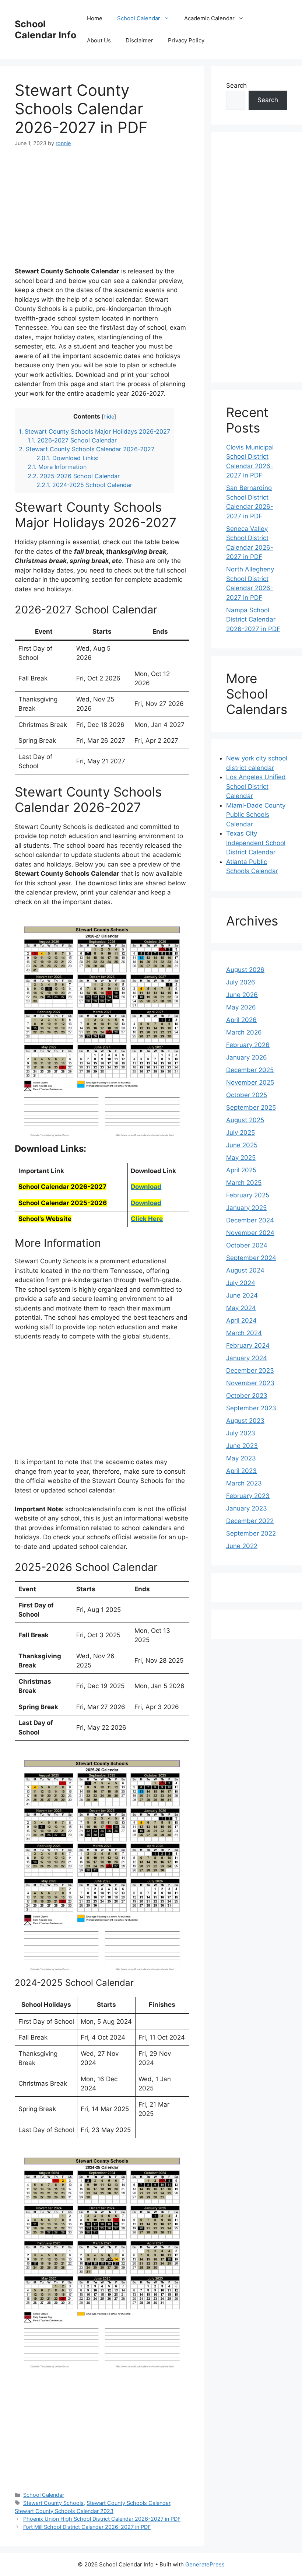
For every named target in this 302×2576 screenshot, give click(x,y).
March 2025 (244, 1183)
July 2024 (241, 1283)
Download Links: (67, 458)
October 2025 (247, 1095)
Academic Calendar (209, 18)
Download (146, 1187)
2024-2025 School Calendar (84, 485)
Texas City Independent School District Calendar (256, 843)
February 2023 (248, 1496)
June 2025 (242, 1145)
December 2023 (250, 1371)
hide (109, 417)
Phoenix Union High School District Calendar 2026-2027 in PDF (102, 2519)
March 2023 (244, 1483)
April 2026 (241, 1020)
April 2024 (241, 1320)
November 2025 (250, 1082)
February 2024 (248, 1345)
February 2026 (248, 1045)
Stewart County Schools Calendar (128, 2503)
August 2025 (245, 1120)
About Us (99, 40)
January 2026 (247, 1057)
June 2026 (242, 995)
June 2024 (242, 1295)
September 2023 (251, 1408)
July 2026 (241, 982)
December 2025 (250, 1070)
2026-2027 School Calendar (72, 440)
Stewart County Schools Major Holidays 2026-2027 (94, 431)
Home (95, 18)
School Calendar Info (45, 29)
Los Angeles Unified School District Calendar (256, 786)
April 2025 (241, 1170)
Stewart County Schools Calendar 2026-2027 (87, 449)
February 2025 (248, 1195)
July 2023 (241, 1433)
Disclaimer (139, 40)
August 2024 (245, 1270)
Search (236, 85)
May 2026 (241, 1007)
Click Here (147, 1219)
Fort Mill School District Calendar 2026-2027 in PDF (87, 2527)
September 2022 (251, 1533)
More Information (57, 467)
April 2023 (241, 1471)
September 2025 (251, 1107)
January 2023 (247, 1508)
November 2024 (250, 1233)
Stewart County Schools (53, 2503)
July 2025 (240, 1133)
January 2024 (247, 1358)
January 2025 (246, 1208)
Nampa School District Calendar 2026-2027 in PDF (253, 619)
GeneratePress (205, 2564)
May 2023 (241, 1458)
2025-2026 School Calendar (74, 476)
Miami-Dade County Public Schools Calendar (256, 815)
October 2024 (247, 1245)
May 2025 (241, 1158)
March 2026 (244, 1032)
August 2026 (245, 970)
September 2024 (251, 1258)
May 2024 (241, 1308)
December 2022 (250, 1521)
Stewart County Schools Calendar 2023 (64, 2511)
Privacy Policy (186, 40)
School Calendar (139, 18)
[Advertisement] (102, 211)
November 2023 (250, 1383)
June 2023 (242, 1446)
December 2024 (250, 1220)
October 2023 (247, 1396)
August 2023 (245, 1421)
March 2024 (244, 1333)
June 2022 (242, 1546)
